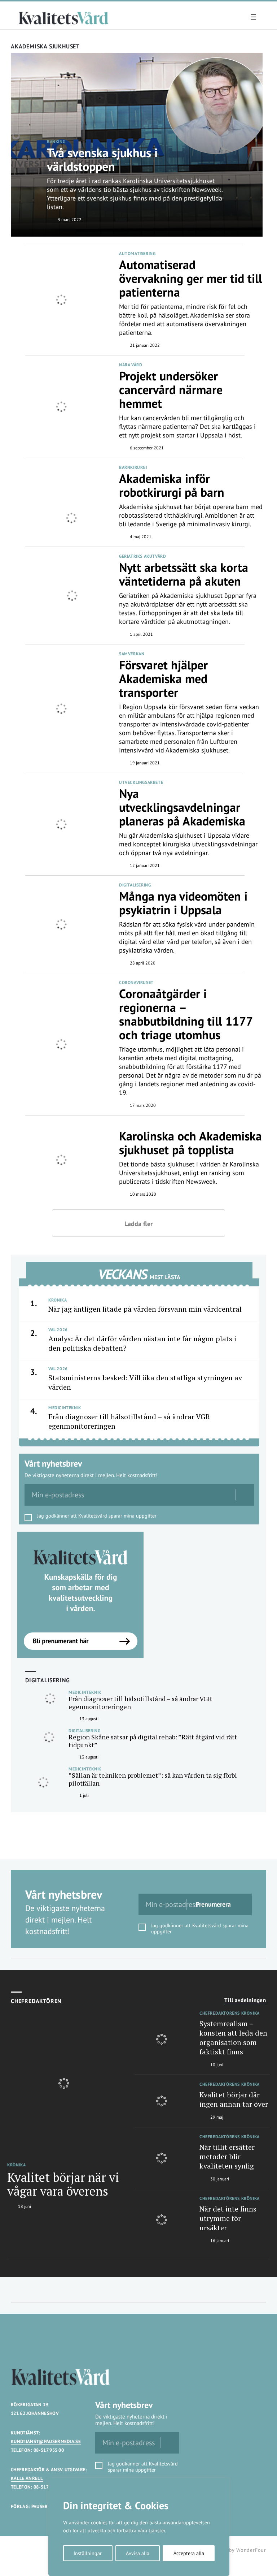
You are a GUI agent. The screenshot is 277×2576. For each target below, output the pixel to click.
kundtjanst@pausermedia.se (46, 2441)
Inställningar (88, 2553)
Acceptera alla (189, 2553)
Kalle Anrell (27, 2478)
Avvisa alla (138, 2553)
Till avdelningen (245, 2000)
